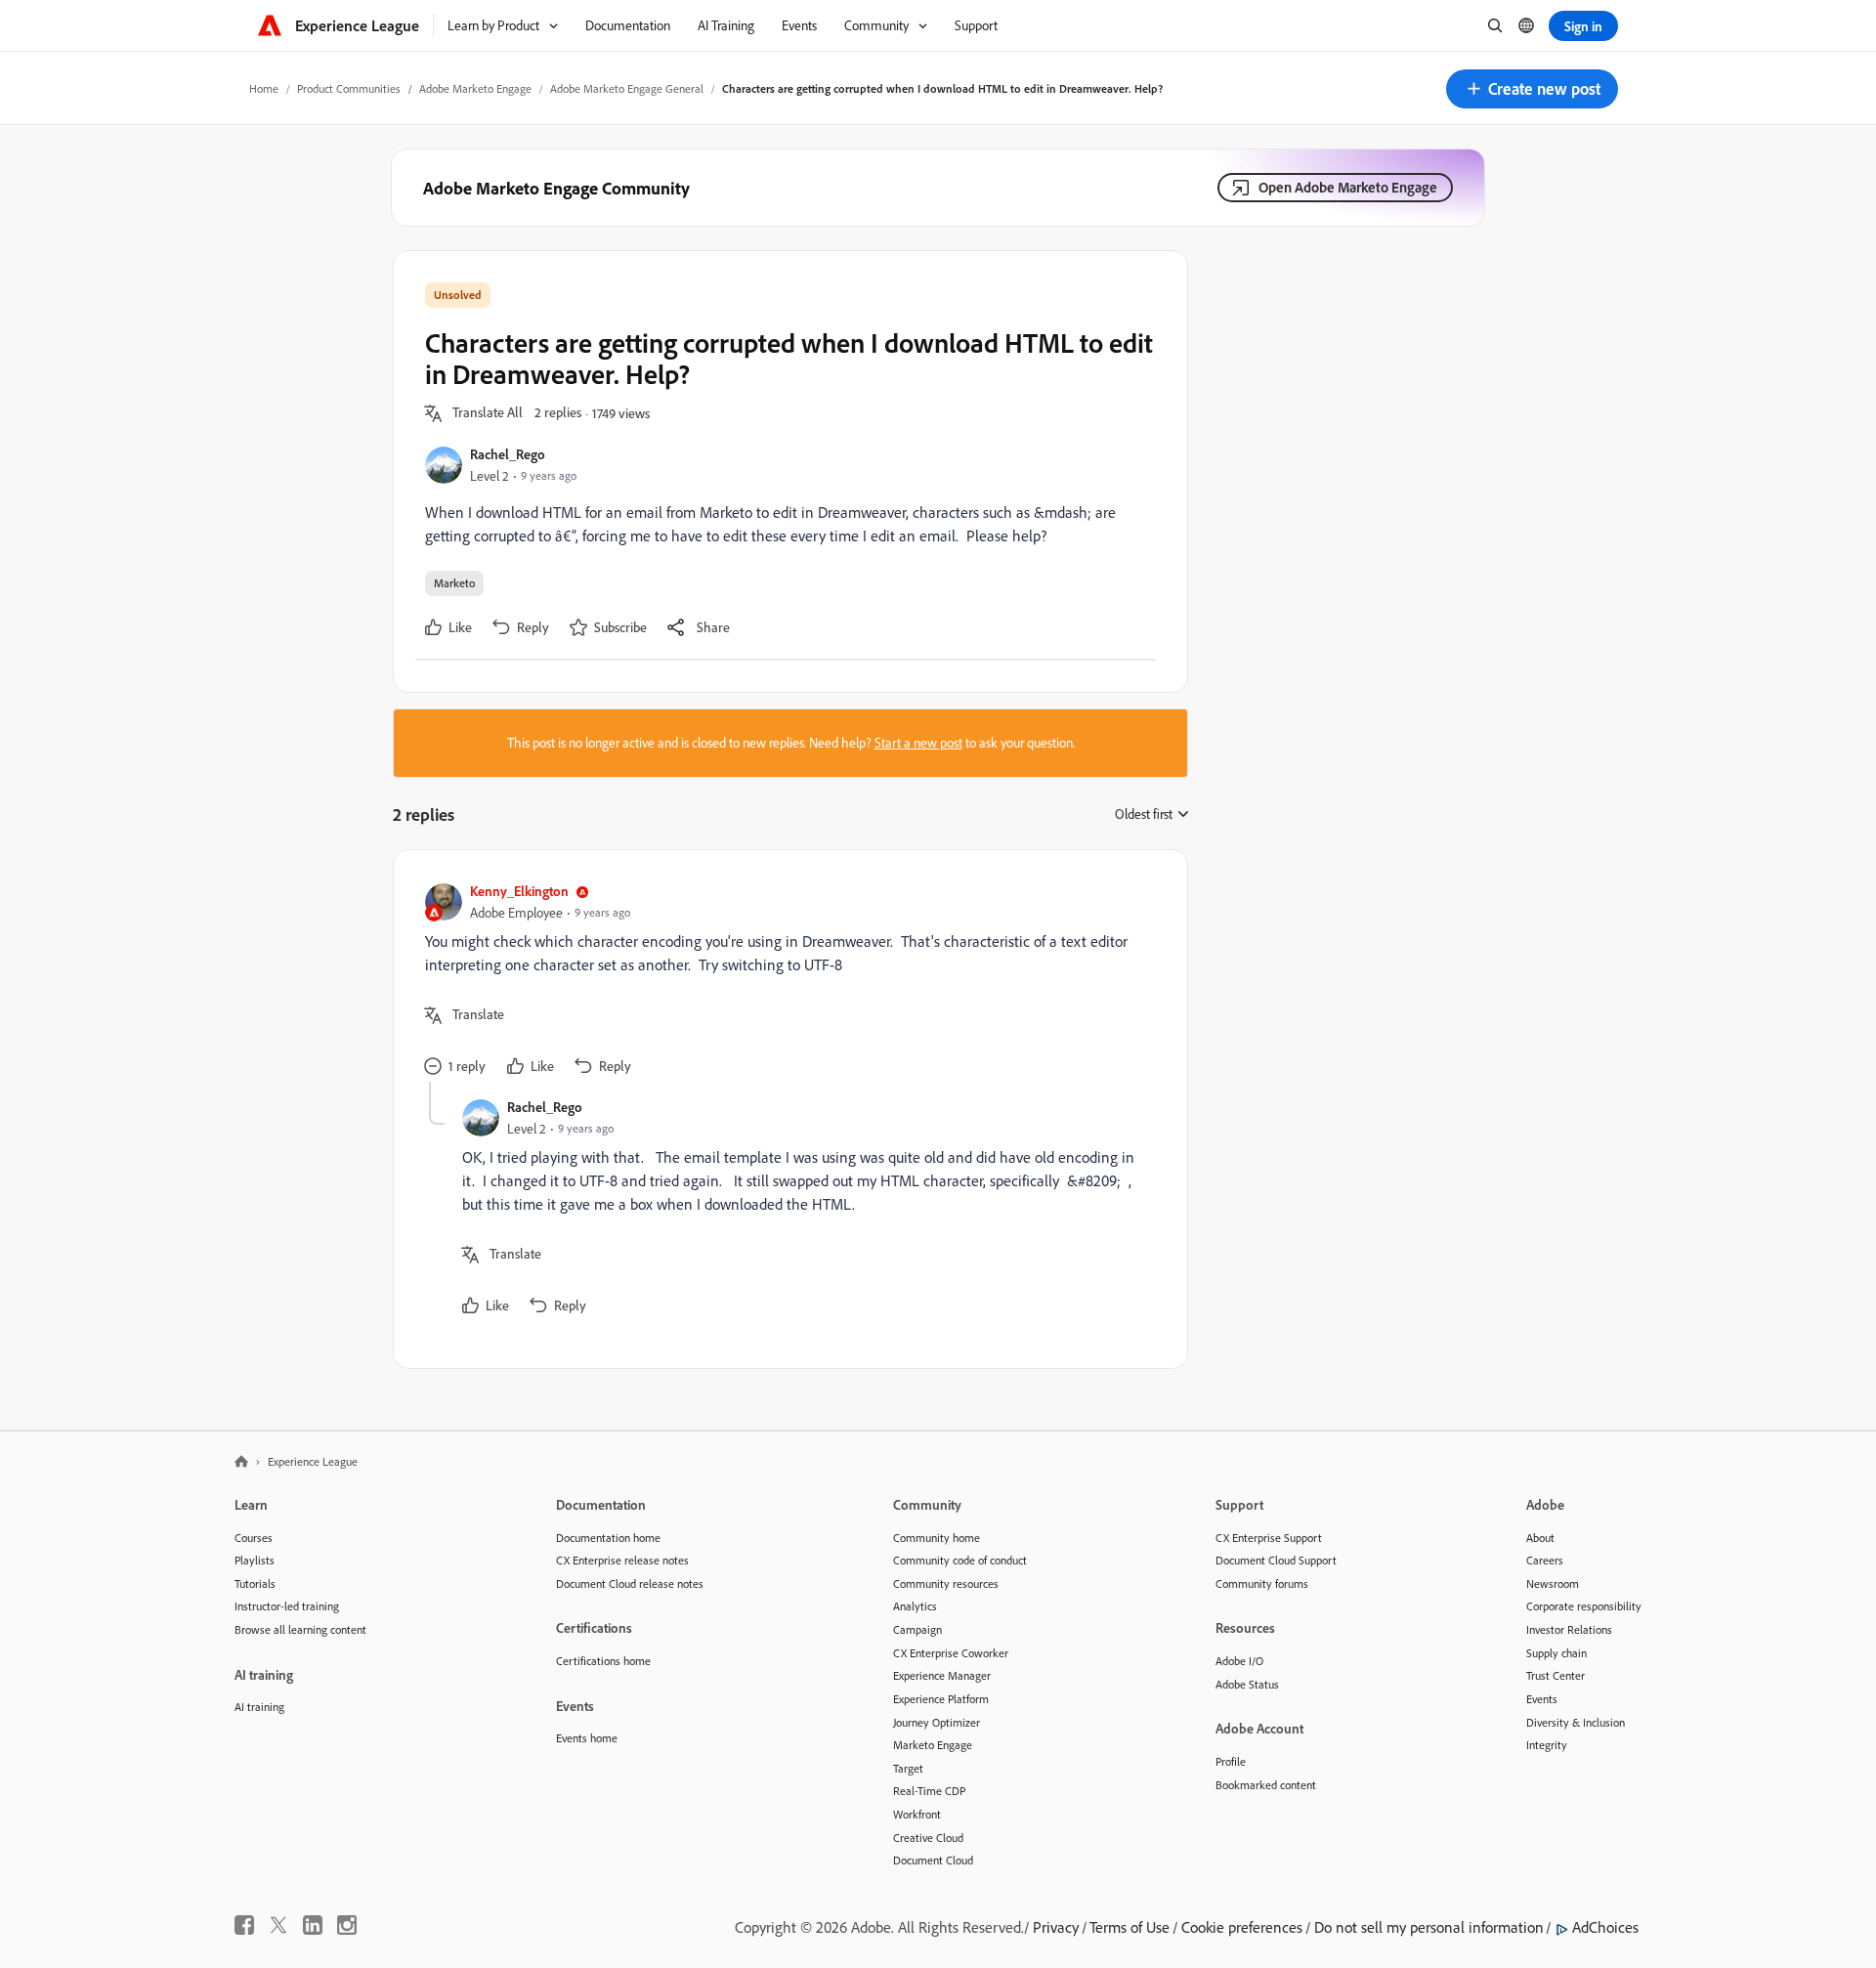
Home (264, 88)
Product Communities (349, 88)
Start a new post (918, 743)
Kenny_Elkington (519, 891)
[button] (1532, 89)
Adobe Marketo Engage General (627, 88)
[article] (786, 982)
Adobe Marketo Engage (475, 88)
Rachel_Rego (508, 454)
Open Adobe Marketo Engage (1348, 187)
